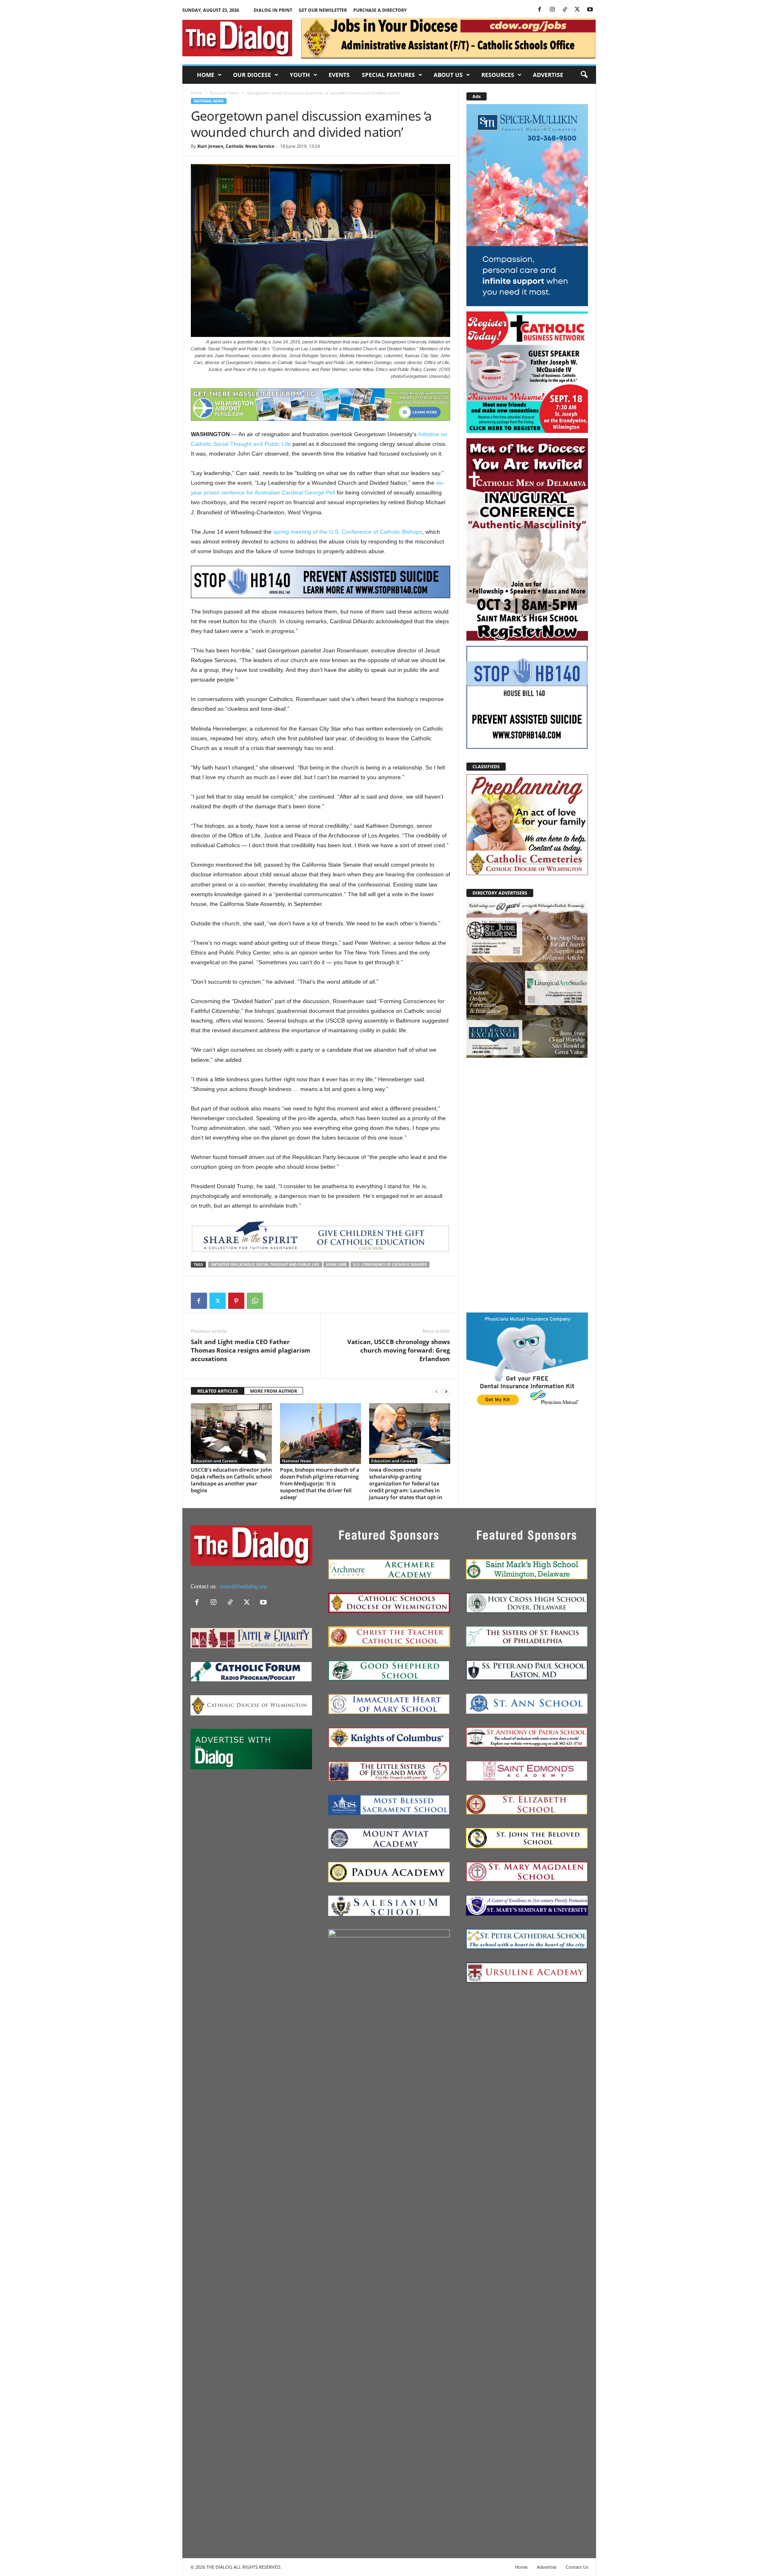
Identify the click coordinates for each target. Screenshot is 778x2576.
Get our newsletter (323, 10)
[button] (584, 75)
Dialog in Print (273, 10)
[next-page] (446, 1391)
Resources (498, 75)
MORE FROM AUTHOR (274, 1391)
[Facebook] (540, 10)
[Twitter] (577, 10)
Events (339, 75)
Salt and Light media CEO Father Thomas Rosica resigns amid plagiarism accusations (251, 1350)
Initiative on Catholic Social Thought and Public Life (265, 1265)
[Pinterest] (236, 1301)
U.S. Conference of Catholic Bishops (390, 1265)
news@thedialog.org (243, 1586)
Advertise (548, 75)
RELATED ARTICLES (218, 1391)
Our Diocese (252, 75)
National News (224, 93)
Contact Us (577, 2567)
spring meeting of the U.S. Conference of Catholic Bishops (348, 532)
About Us (448, 75)
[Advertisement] (527, 1185)
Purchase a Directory (380, 10)
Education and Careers (215, 1461)
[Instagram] (552, 10)
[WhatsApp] (255, 1301)
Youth (300, 75)
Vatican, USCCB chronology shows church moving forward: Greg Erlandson (399, 1350)
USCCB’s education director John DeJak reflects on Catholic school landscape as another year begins (231, 1480)
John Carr (336, 1265)
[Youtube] (590, 10)
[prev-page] (436, 1391)
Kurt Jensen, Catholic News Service (236, 146)
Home (206, 75)
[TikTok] (565, 10)
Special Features (388, 75)
